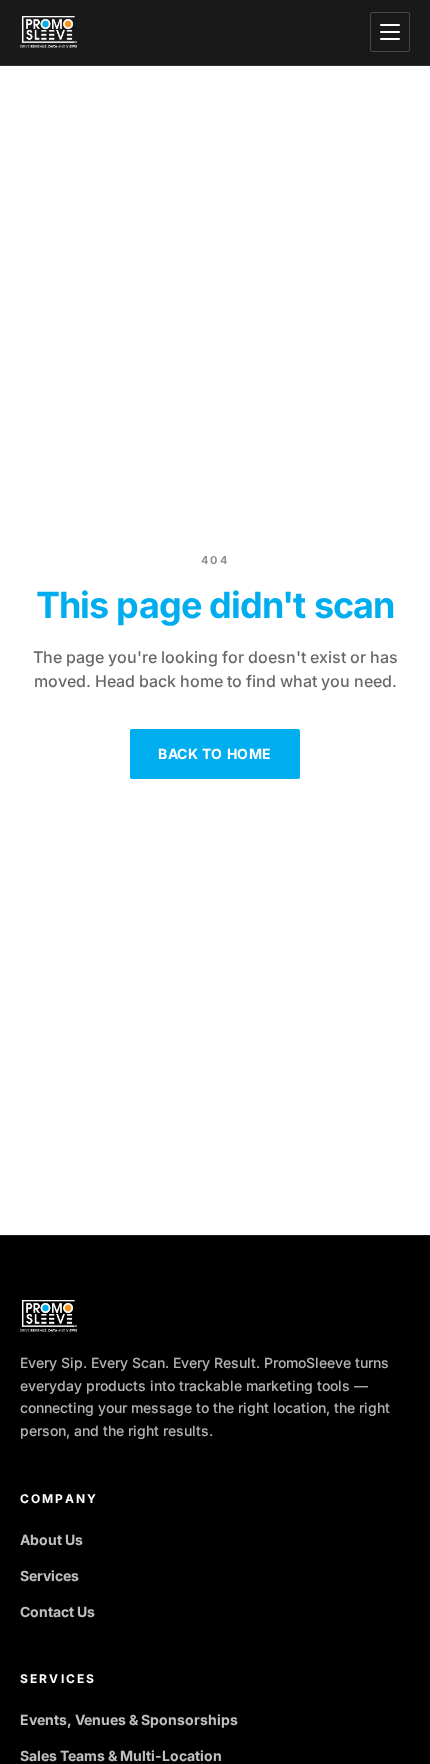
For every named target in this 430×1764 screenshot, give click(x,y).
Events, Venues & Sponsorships (129, 1719)
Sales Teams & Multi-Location (121, 1755)
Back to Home (215, 753)
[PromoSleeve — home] (48, 32)
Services (49, 1575)
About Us (51, 1539)
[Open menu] (390, 32)
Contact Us (57, 1611)
